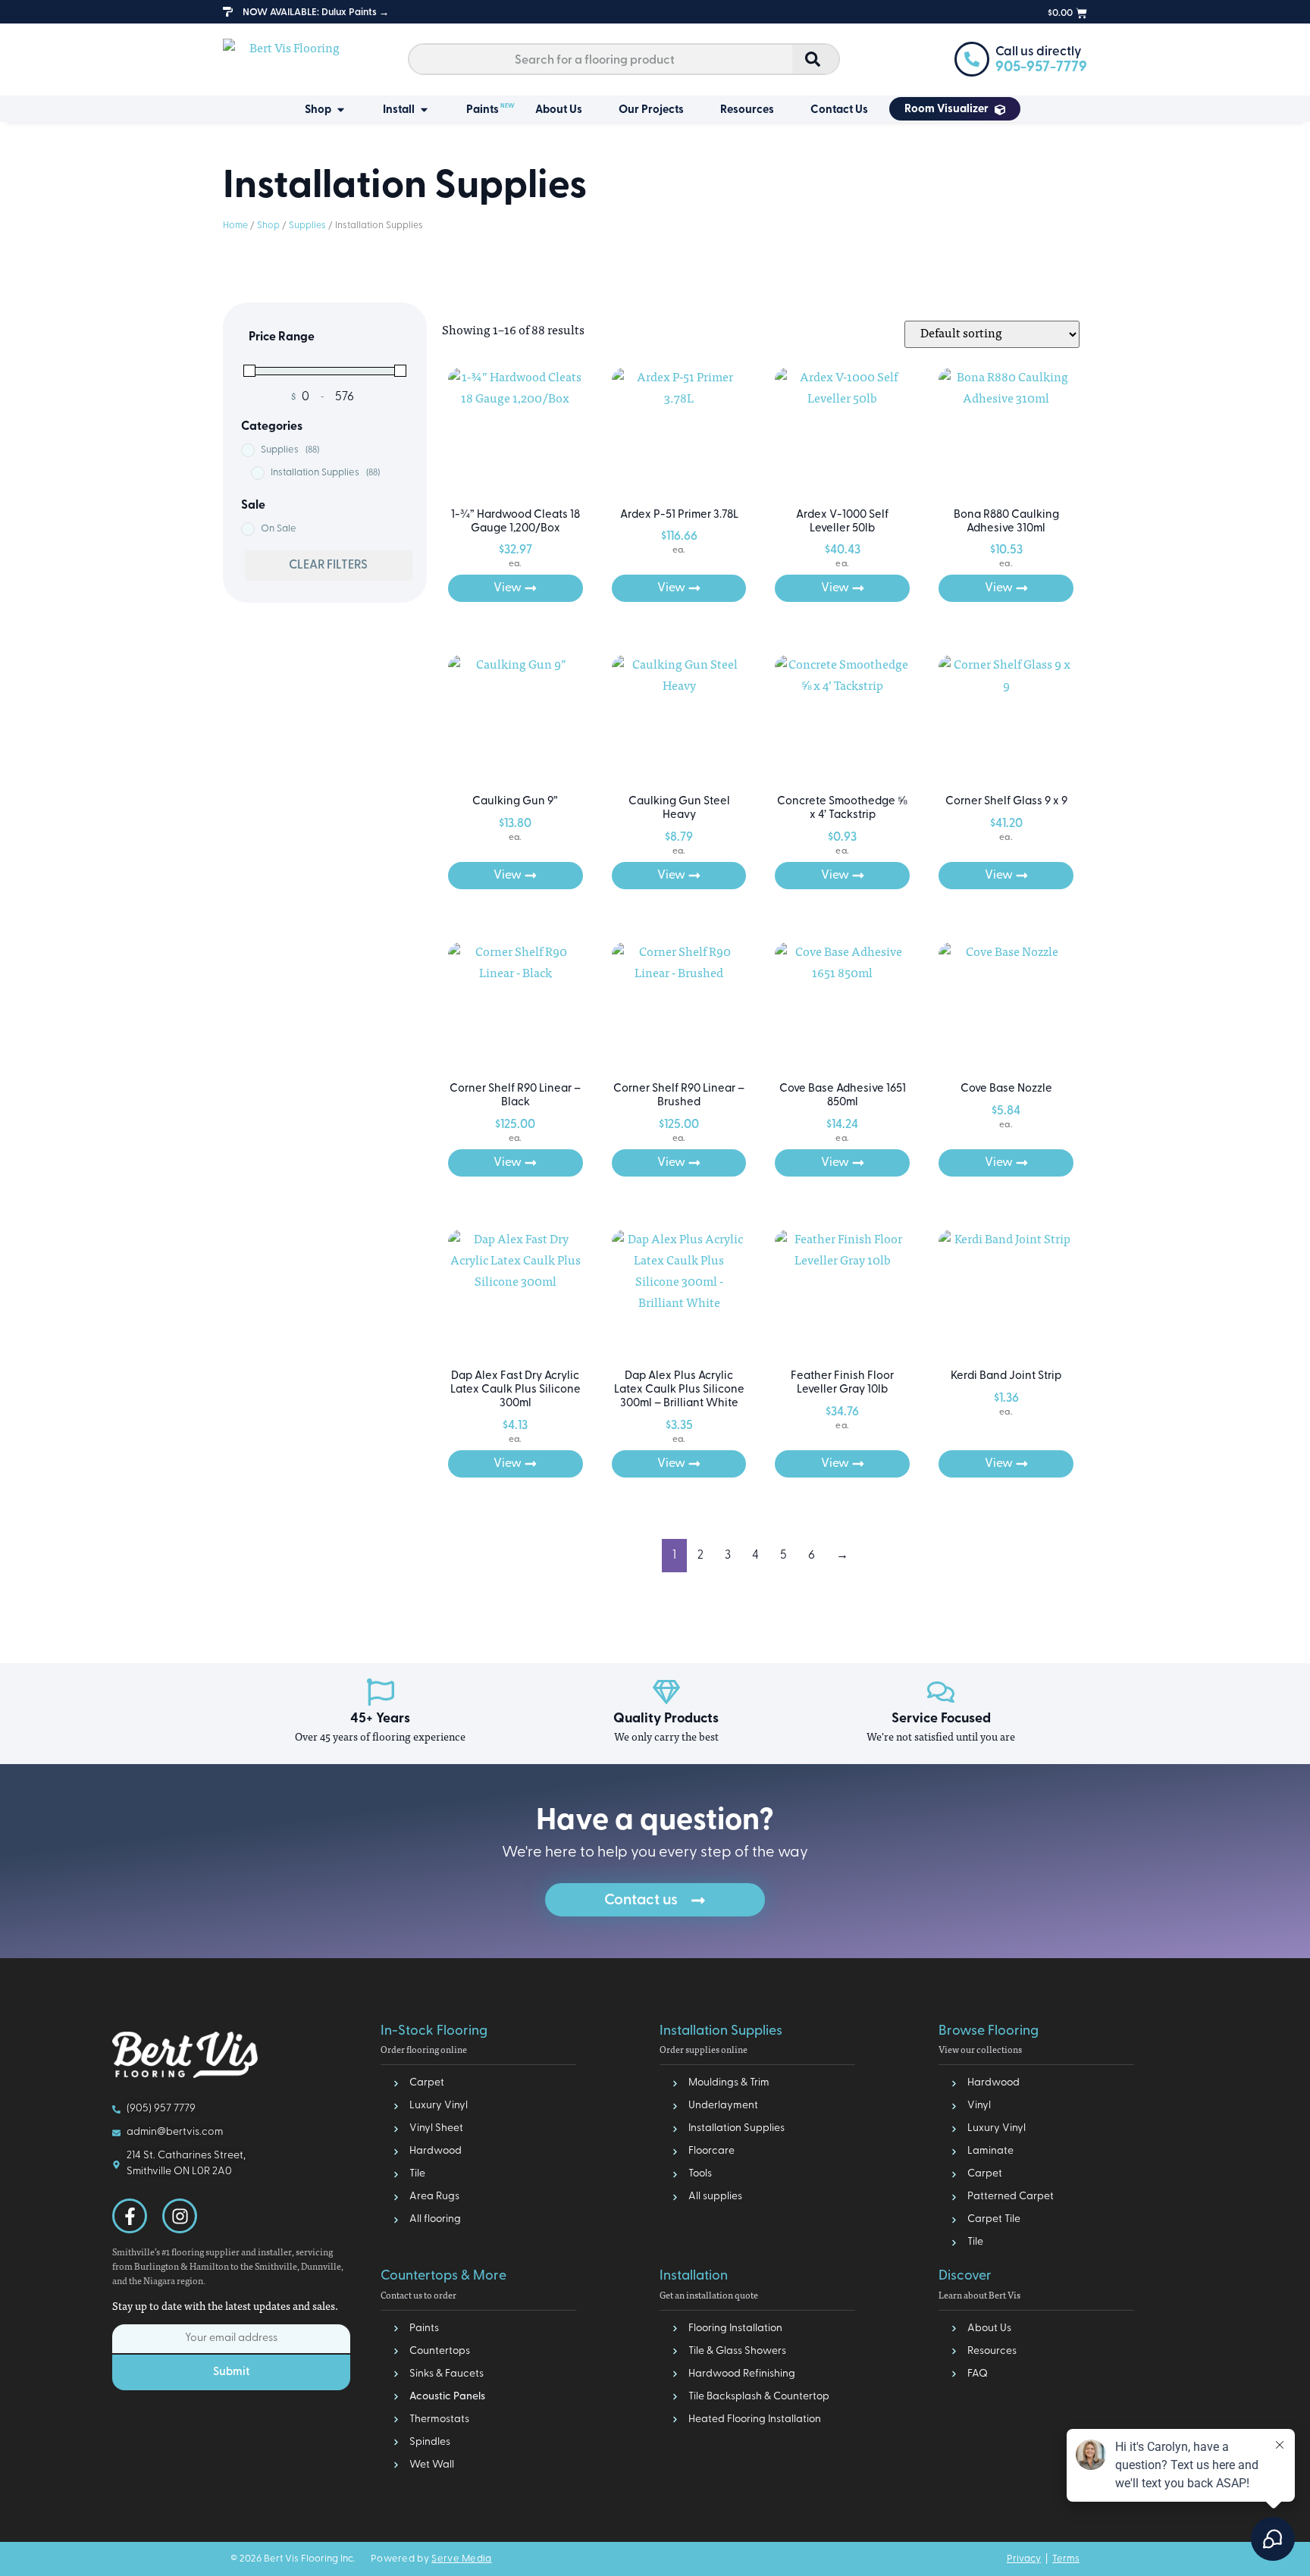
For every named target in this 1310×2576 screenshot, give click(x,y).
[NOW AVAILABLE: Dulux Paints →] (228, 12)
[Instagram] (180, 2216)
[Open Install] (424, 111)
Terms (1066, 2559)
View (508, 588)
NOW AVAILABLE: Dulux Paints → (316, 13)
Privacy (1024, 2559)
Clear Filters (328, 566)
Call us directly (1039, 52)
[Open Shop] (341, 111)
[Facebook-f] (130, 2216)
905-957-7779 (1041, 68)
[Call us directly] (972, 59)
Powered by (431, 2559)
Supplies (307, 226)
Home (235, 226)
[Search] (815, 59)
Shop (268, 226)
